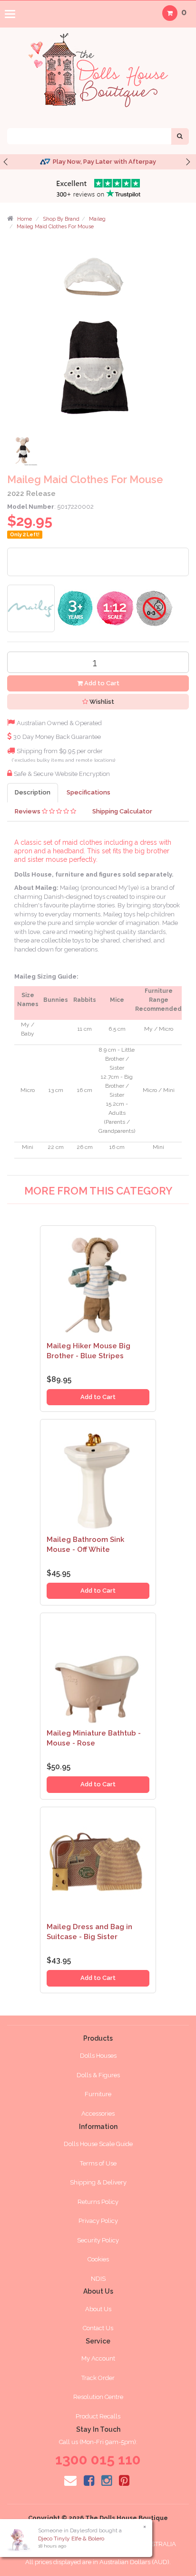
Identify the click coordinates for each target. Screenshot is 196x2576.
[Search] (180, 136)
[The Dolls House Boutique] (98, 68)
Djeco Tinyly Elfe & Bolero (71, 2539)
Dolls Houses (98, 2056)
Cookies (98, 2259)
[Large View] (24, 452)
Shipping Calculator (122, 811)
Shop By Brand (61, 219)
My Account (98, 2358)
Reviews (28, 811)
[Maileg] (31, 608)
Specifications (88, 792)
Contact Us (98, 2328)
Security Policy (98, 2240)
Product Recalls (98, 2416)
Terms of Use (98, 2163)
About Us (98, 2309)
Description (33, 792)
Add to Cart (101, 683)
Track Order (98, 2378)
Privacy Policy (98, 2221)
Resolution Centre (98, 2397)
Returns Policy (98, 2202)
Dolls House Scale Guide (98, 2144)
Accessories (98, 2114)
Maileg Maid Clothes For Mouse (55, 227)
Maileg (97, 219)
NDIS (98, 2279)
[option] (98, 162)
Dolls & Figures (98, 2075)
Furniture (98, 2094)
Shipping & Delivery (98, 2182)
